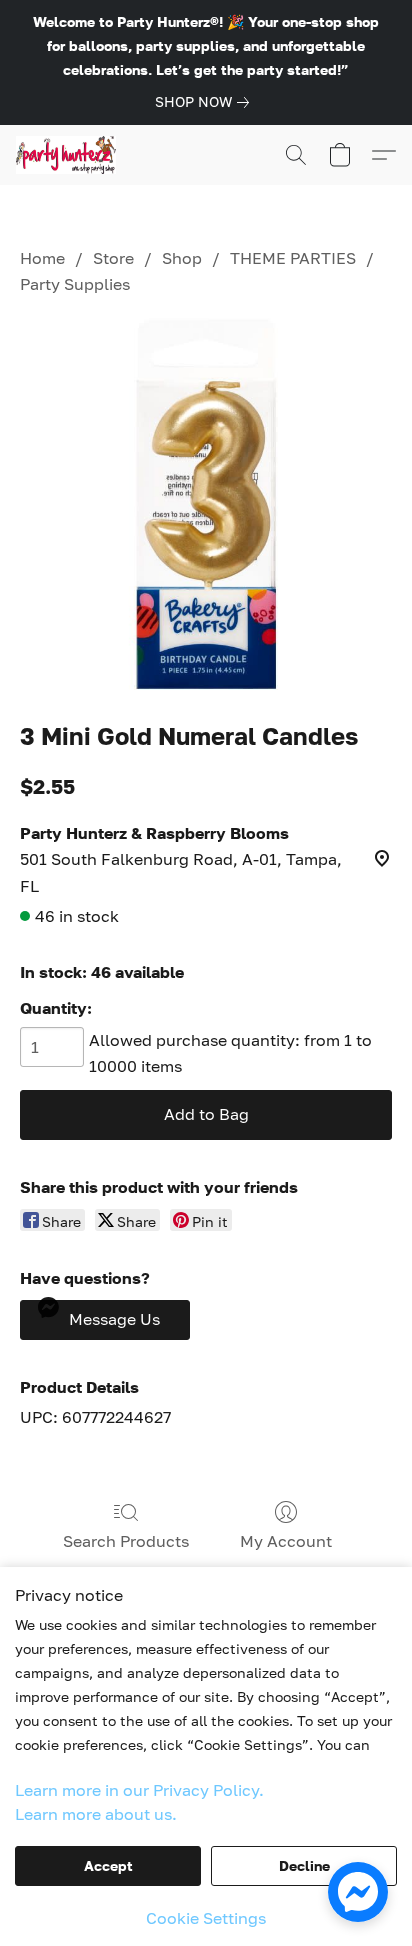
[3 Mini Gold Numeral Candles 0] (206, 504)
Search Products (126, 1541)
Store (113, 258)
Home (42, 258)
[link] (206, 102)
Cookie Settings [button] (206, 1918)
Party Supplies (75, 284)
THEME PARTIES (293, 258)
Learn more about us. (96, 1814)
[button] (69, 155)
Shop (182, 258)
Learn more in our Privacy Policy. (139, 1790)
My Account (286, 1541)
